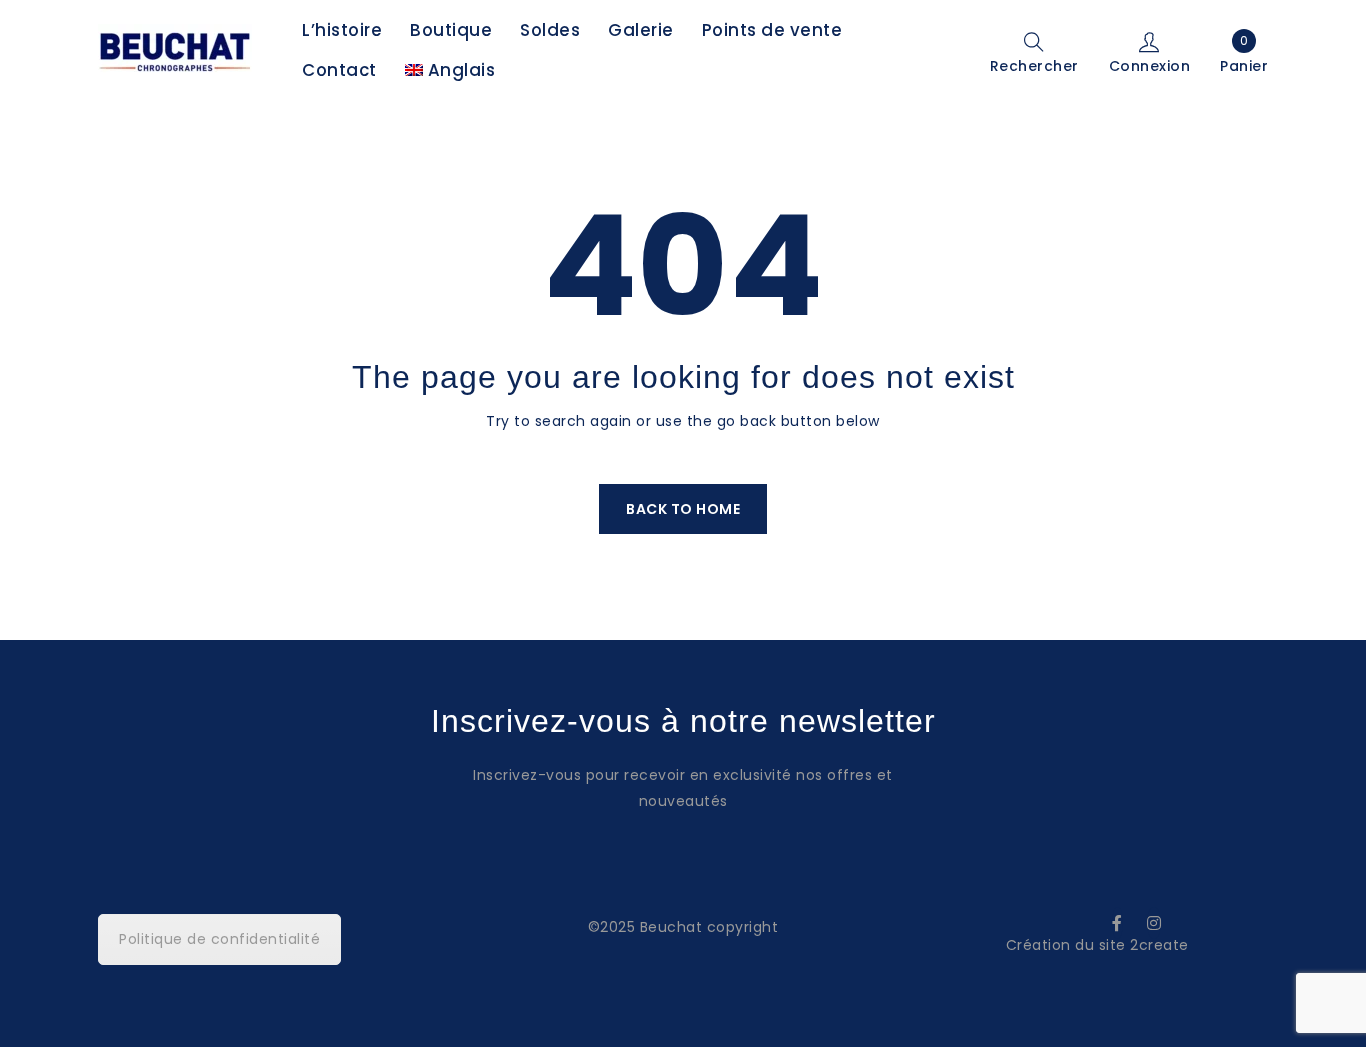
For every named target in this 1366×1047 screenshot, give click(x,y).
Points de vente (772, 30)
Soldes (550, 30)
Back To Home (683, 509)
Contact (339, 70)
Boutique (451, 30)
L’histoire (342, 30)
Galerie (641, 30)
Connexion (1150, 65)
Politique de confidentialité (219, 939)
